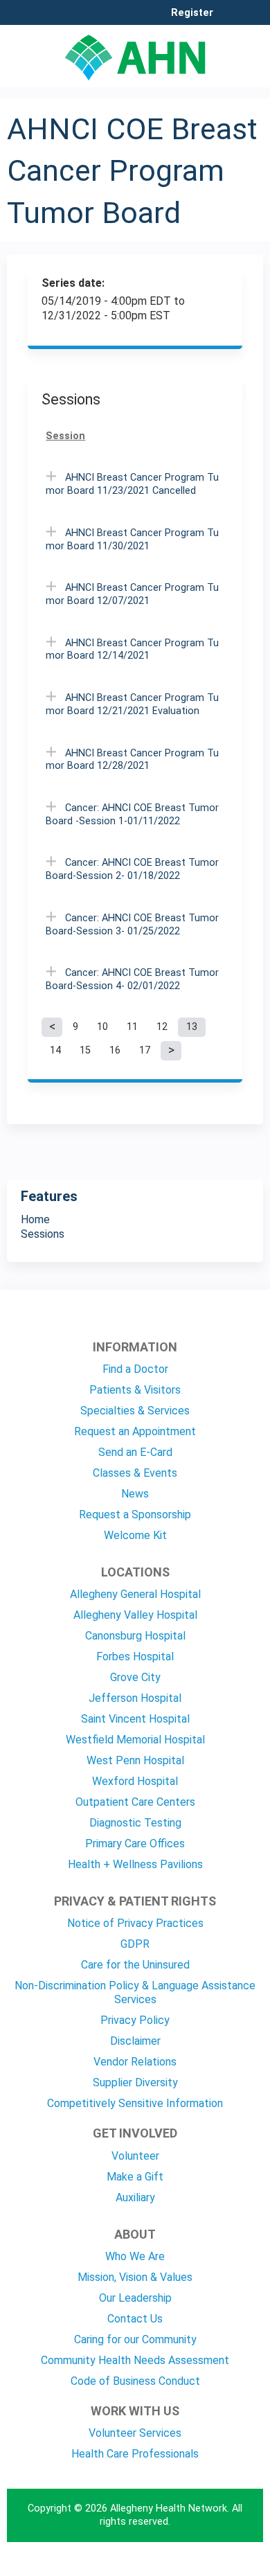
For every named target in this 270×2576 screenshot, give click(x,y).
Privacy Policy (135, 2020)
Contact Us (135, 2319)
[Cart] (229, 20)
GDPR (135, 1944)
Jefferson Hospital (135, 1698)
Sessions (43, 1234)
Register (192, 13)
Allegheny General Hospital (135, 1594)
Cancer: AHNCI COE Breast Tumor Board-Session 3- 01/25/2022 (132, 925)
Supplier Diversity (135, 2082)
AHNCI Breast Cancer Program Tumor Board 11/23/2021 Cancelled (132, 484)
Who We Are (135, 2256)
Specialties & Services (135, 1411)
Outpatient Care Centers (135, 1802)
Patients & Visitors (135, 1390)
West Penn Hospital (135, 1760)
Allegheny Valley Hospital (135, 1615)
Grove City (135, 1677)
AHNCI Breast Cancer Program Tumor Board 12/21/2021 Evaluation (132, 704)
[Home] (135, 53)
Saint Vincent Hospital (135, 1719)
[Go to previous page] (52, 1027)
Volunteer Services (135, 2433)
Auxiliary (135, 2197)
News (135, 1494)
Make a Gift (135, 2177)
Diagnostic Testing (135, 1823)
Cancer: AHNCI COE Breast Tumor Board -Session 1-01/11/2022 (132, 815)
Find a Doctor (135, 1369)
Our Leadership (135, 2298)
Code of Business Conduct (135, 2381)
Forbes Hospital (135, 1656)
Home (35, 1219)
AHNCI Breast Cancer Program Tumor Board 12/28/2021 (132, 760)
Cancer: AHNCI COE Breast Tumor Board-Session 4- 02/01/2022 (132, 979)
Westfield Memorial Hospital (135, 1740)
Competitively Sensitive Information (135, 2103)
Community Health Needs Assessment (135, 2360)
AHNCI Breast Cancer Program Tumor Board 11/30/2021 (132, 540)
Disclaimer (135, 2041)
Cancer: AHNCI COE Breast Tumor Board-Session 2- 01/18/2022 (132, 869)
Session (65, 436)
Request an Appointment (135, 1431)
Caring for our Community (135, 2339)
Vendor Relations (135, 2062)
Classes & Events (135, 1473)
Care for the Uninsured (135, 1965)
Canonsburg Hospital (135, 1636)
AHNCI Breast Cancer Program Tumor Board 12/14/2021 (132, 650)
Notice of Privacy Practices (135, 1923)
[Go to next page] (171, 1051)
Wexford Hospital (135, 1781)
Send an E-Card (135, 1452)
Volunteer (135, 2156)
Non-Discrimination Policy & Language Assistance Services (135, 1992)
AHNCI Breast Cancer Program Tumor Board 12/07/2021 (132, 594)
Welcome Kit (135, 1535)
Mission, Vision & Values (135, 2277)
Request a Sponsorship (135, 1514)
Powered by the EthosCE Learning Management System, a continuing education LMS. (214, 2566)
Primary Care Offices (135, 1844)
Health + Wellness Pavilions (135, 1864)
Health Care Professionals (135, 2454)
